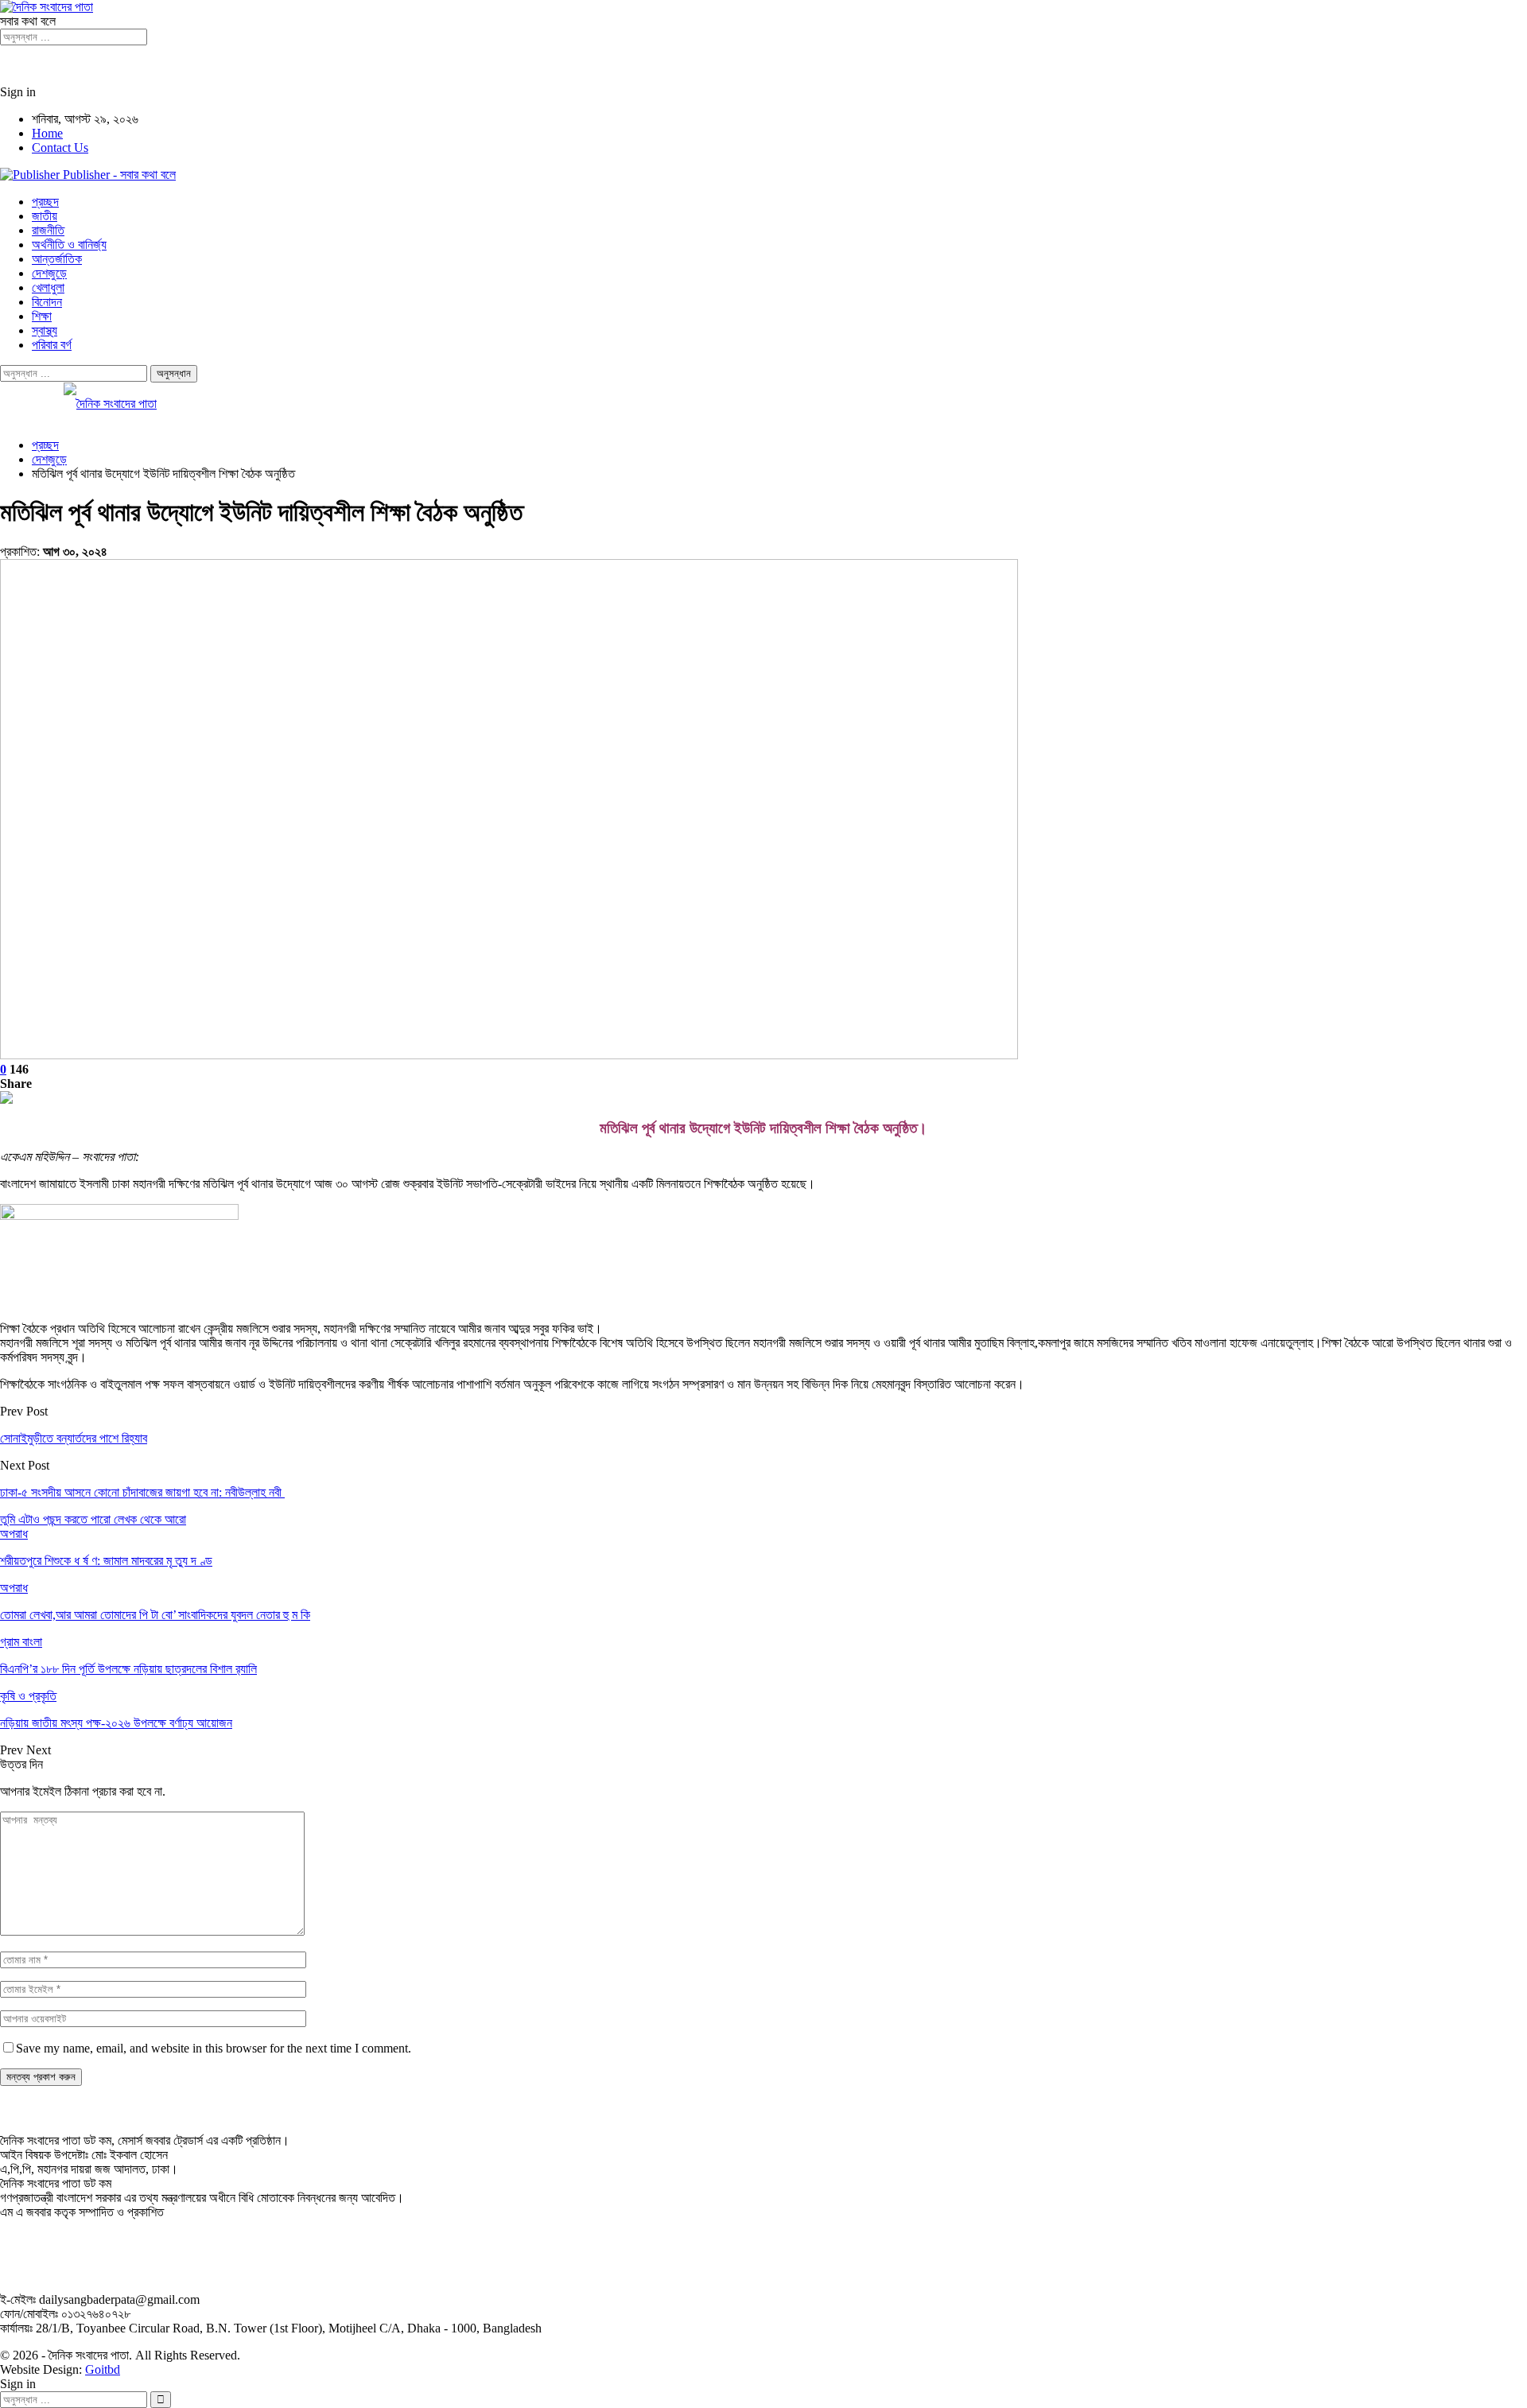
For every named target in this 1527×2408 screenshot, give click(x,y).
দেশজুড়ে (49, 273)
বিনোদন (47, 302)
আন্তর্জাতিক (57, 259)
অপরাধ (14, 1534)
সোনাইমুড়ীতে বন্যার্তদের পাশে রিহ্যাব (74, 1438)
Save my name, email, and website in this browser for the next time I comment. (214, 2048)
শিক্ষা (42, 316)
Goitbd (103, 2369)
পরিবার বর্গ (52, 345)
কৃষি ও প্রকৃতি (28, 1696)
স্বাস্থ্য (45, 330)
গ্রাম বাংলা (21, 1642)
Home (47, 133)
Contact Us (60, 148)
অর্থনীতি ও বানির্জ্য (69, 245)
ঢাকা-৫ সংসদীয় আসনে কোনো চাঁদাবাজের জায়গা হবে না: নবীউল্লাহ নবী (142, 1492)
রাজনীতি (48, 230)
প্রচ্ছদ (45, 202)
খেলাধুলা (48, 287)
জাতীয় (45, 216)
